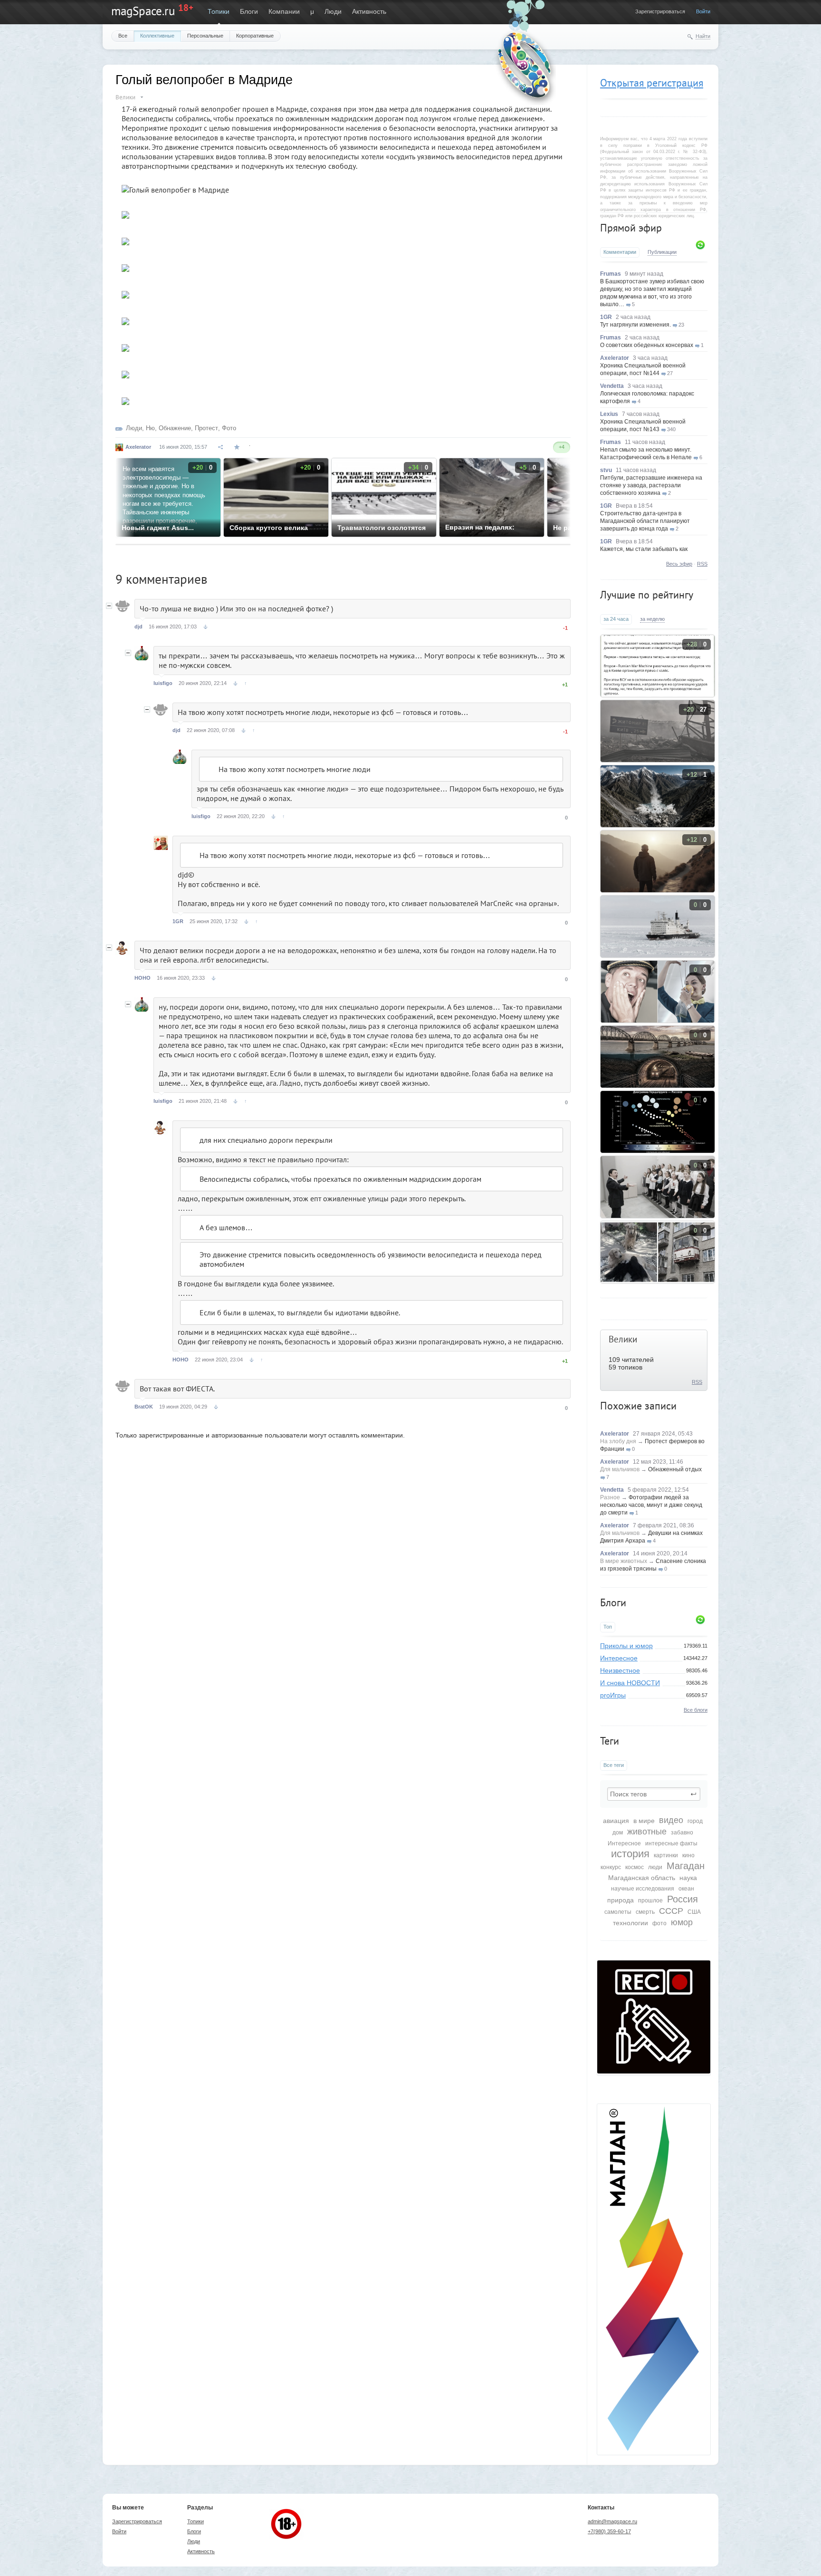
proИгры (613, 1695)
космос (635, 1867)
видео (671, 1820)
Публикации (662, 252)
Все (123, 36)
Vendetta (612, 386)
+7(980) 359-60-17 (609, 2531)
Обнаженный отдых (675, 1469)
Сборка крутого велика (269, 528)
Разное (610, 1497)
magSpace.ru (143, 11)
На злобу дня (618, 1441)
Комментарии (620, 252)
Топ (608, 1627)
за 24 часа (616, 619)
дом (618, 1833)
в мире (644, 1821)
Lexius (609, 414)
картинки (666, 1855)
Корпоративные (255, 36)
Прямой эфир (631, 228)
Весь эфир (679, 564)
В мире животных (624, 1561)
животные (647, 1832)
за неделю (652, 619)
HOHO (143, 978)
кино (688, 1855)
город (695, 1821)
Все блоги (696, 1710)
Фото (229, 428)
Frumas (611, 274)
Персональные (205, 36)
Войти (703, 11)
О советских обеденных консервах (647, 345)
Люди (333, 11)
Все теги (614, 1765)
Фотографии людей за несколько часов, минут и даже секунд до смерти (651, 1505)
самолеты (618, 1912)
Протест (206, 428)
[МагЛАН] (654, 2071)
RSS (702, 564)
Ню (150, 428)
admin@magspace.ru (612, 2521)
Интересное (619, 1658)
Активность (369, 11)
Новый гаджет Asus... (158, 528)
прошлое (650, 1901)
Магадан (686, 1866)
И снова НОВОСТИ (630, 1683)
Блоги (249, 11)
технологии (630, 1923)
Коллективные (157, 36)
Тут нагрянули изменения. (635, 325)
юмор (682, 1922)
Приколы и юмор (626, 1646)
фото (659, 1923)
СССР (671, 1911)
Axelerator (615, 358)
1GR (606, 317)
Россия (683, 1899)
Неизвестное (620, 1670)
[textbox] (654, 1794)
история (630, 1854)
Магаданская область (642, 1878)
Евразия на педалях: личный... (480, 528)
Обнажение (175, 428)
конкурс (611, 1867)
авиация (616, 1821)
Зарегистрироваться (660, 11)
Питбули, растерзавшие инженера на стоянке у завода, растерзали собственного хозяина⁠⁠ (651, 485)
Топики (219, 11)
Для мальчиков (620, 1469)
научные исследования (643, 1889)
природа (621, 1900)
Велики (623, 1339)
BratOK (144, 1407)
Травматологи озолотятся (382, 528)
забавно (682, 1833)
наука (688, 1878)
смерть (645, 1912)
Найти (703, 36)
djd (138, 627)
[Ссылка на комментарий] (205, 627)
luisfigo (163, 683)
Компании (284, 11)
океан (686, 1889)
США (694, 1912)
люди (655, 1867)
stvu (606, 470)
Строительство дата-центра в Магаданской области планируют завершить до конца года (645, 521)
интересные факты (671, 1843)
